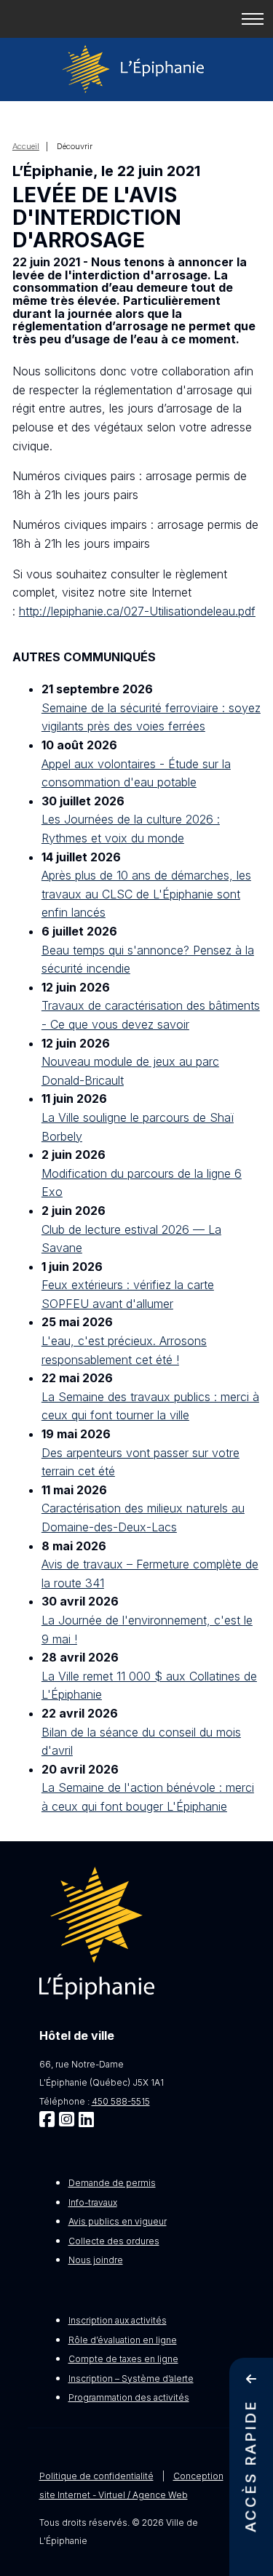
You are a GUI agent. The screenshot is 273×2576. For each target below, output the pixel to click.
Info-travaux (93, 2202)
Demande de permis (112, 2183)
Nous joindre (96, 2260)
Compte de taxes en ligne (123, 2359)
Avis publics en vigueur (118, 2221)
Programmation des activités (129, 2397)
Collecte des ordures (114, 2241)
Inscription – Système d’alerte (131, 2378)
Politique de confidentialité (96, 2476)
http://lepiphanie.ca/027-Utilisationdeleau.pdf (137, 611)
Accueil (26, 146)
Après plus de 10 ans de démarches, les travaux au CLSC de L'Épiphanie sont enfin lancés (146, 894)
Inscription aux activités (118, 2320)
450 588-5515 (121, 2101)
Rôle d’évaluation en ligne (123, 2340)
